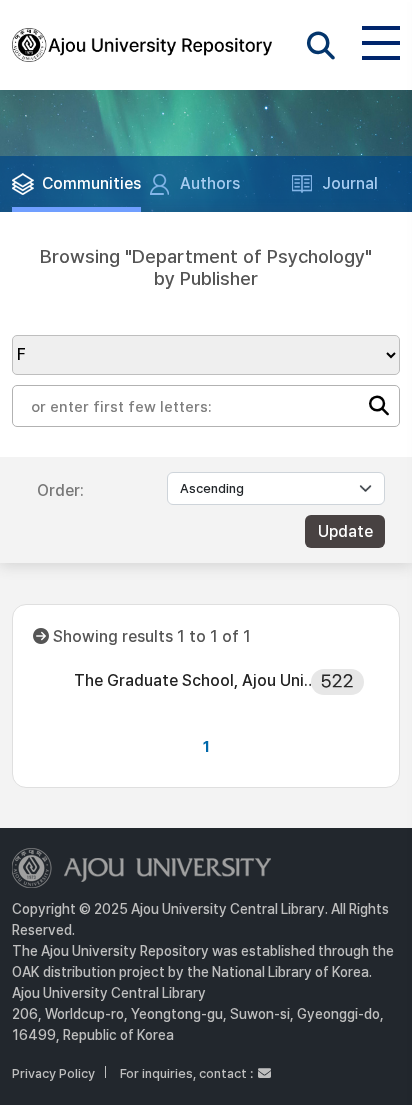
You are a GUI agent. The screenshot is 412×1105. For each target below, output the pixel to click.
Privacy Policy (53, 1073)
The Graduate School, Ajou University (199, 680)
